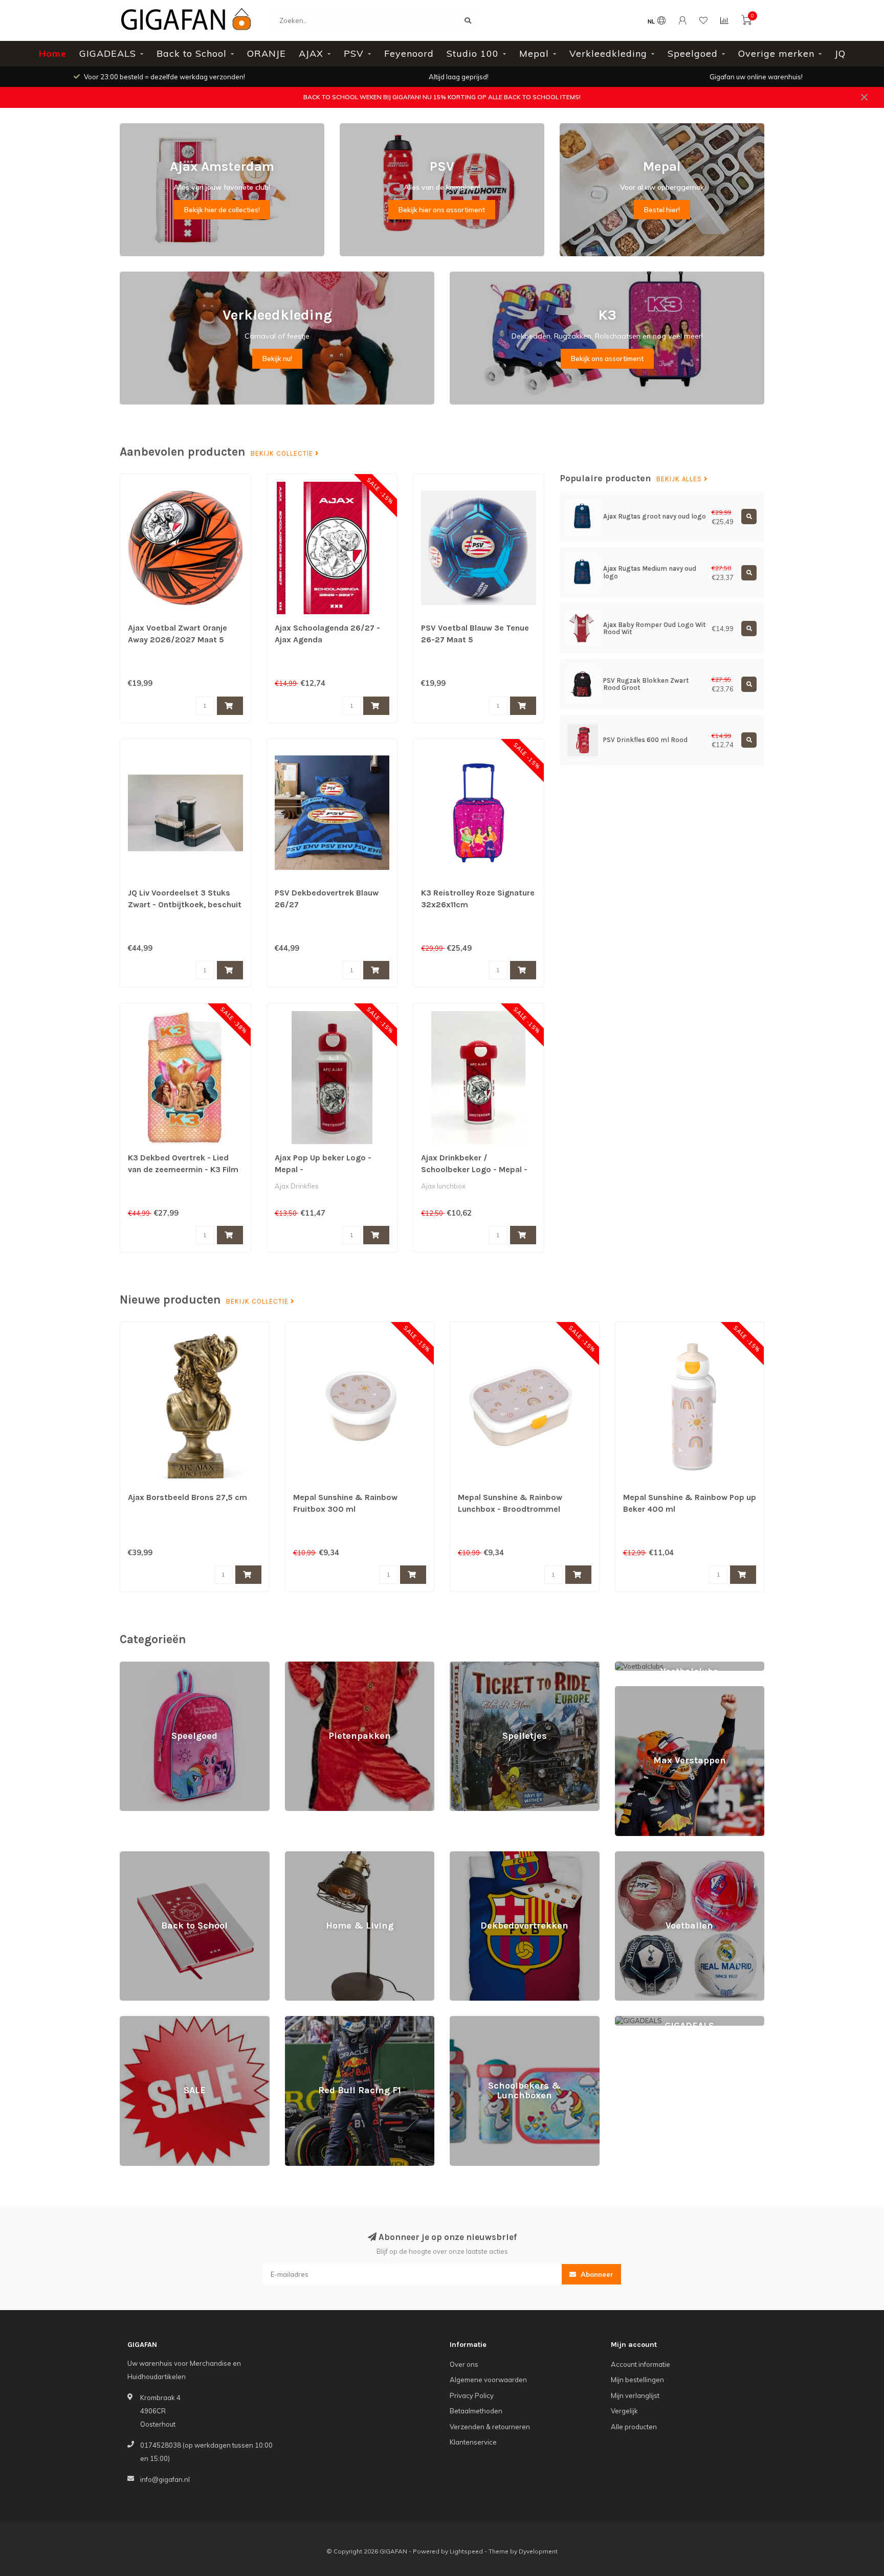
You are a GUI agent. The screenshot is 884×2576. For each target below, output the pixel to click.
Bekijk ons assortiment (607, 359)
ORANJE (267, 53)
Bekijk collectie (283, 454)
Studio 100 (473, 53)
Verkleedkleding (608, 53)
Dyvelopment (538, 2551)
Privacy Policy (472, 2395)
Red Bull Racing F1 (314, 2021)
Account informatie (640, 2364)
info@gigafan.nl (165, 2479)
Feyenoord (409, 53)
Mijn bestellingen (637, 2380)
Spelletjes (465, 1666)
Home (53, 53)
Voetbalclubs (635, 1666)
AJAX (311, 53)
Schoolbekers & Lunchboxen (495, 2021)
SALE (128, 2021)
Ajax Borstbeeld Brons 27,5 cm (187, 1497)
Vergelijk (624, 2411)
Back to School (192, 53)
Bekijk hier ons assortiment (442, 210)
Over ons (464, 2364)
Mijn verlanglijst (635, 2395)
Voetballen (632, 1856)
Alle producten (634, 2427)
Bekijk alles (680, 479)
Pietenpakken (307, 1666)
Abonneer (596, 2274)
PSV (354, 53)
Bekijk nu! (277, 359)
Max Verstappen (641, 1691)
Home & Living (307, 1856)
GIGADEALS (108, 53)
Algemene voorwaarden (488, 2380)
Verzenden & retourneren (490, 2427)
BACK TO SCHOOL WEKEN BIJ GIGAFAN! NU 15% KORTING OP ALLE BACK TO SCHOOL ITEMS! (442, 97)
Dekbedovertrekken (482, 1856)
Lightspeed (466, 2551)
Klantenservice (473, 2442)
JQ (840, 53)
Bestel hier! (662, 210)
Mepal (534, 53)
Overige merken (776, 53)
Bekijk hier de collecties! (222, 210)
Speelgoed (693, 53)
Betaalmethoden (476, 2411)
